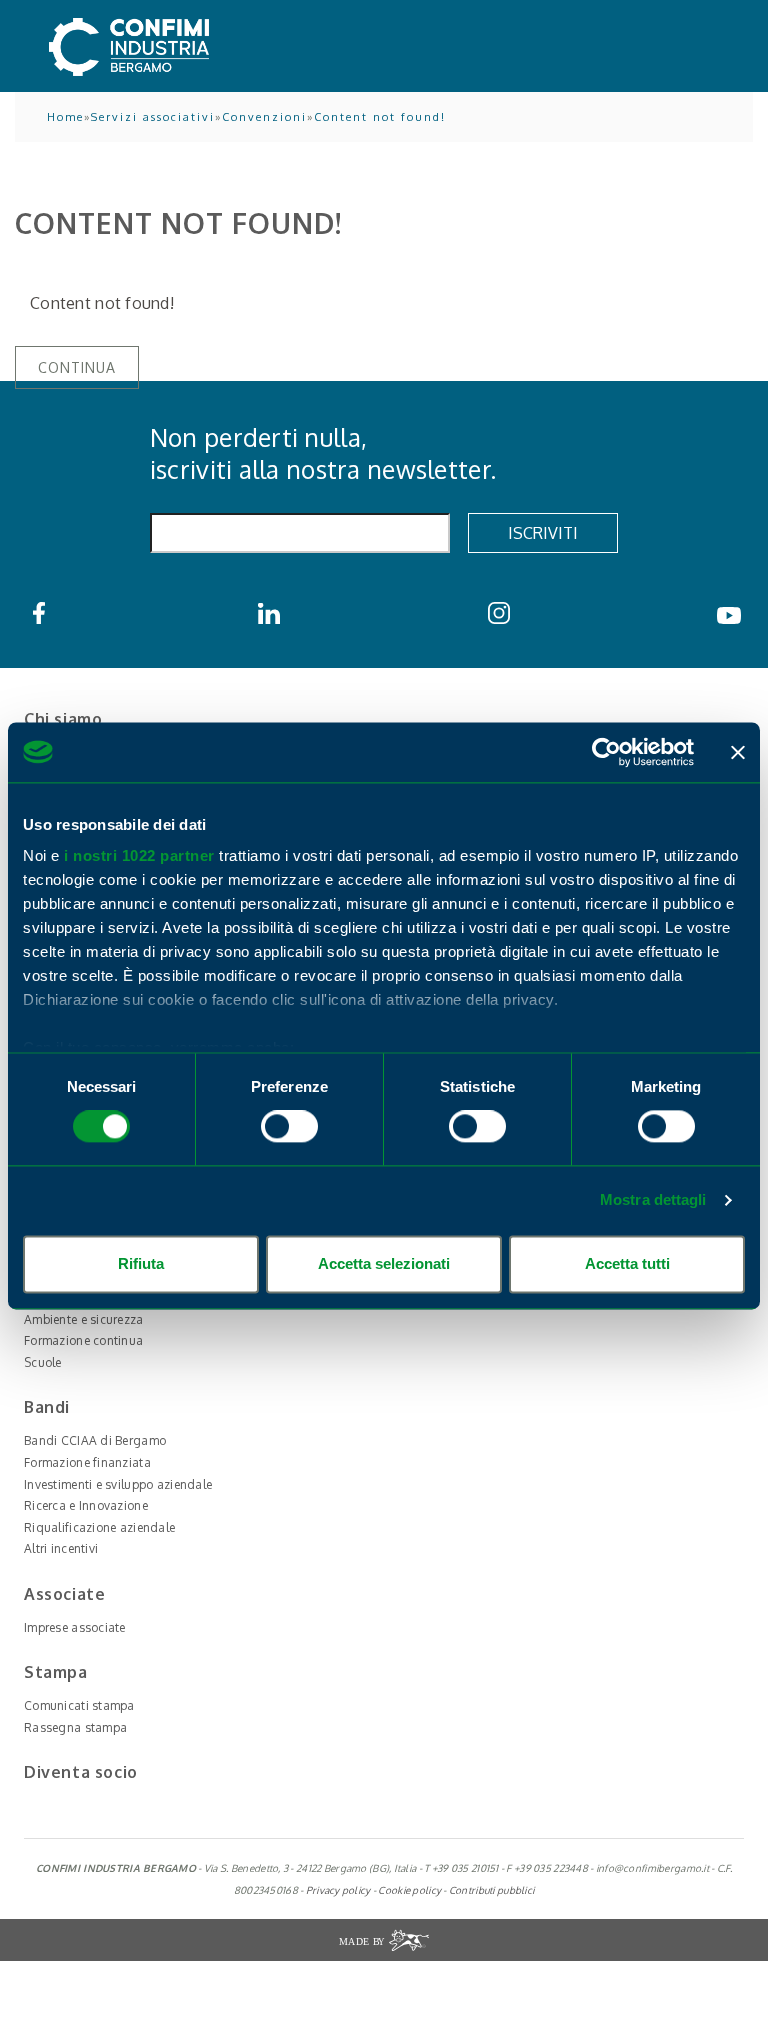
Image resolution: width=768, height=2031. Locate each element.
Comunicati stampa (79, 1705)
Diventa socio (81, 1772)
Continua (77, 367)
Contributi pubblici (491, 1890)
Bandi (47, 1407)
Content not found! (380, 117)
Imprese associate (75, 1627)
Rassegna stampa (75, 1727)
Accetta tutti (627, 1263)
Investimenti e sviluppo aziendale (118, 1484)
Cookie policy (409, 1890)
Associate (64, 1594)
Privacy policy (338, 1890)
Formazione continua (83, 1340)
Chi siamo (63, 719)
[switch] (289, 1127)
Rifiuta (141, 1263)
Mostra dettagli (653, 1200)
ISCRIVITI (543, 533)
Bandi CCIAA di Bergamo (95, 1440)
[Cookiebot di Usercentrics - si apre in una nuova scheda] (606, 752)
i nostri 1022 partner (139, 855)
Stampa (56, 1672)
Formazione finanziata (87, 1462)
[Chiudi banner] (738, 752)
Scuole (43, 1362)
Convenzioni (264, 117)
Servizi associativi (153, 117)
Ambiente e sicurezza (84, 1319)
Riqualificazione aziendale (99, 1527)
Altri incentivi (61, 1548)
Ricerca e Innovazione (86, 1505)
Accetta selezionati (384, 1263)
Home (65, 117)
